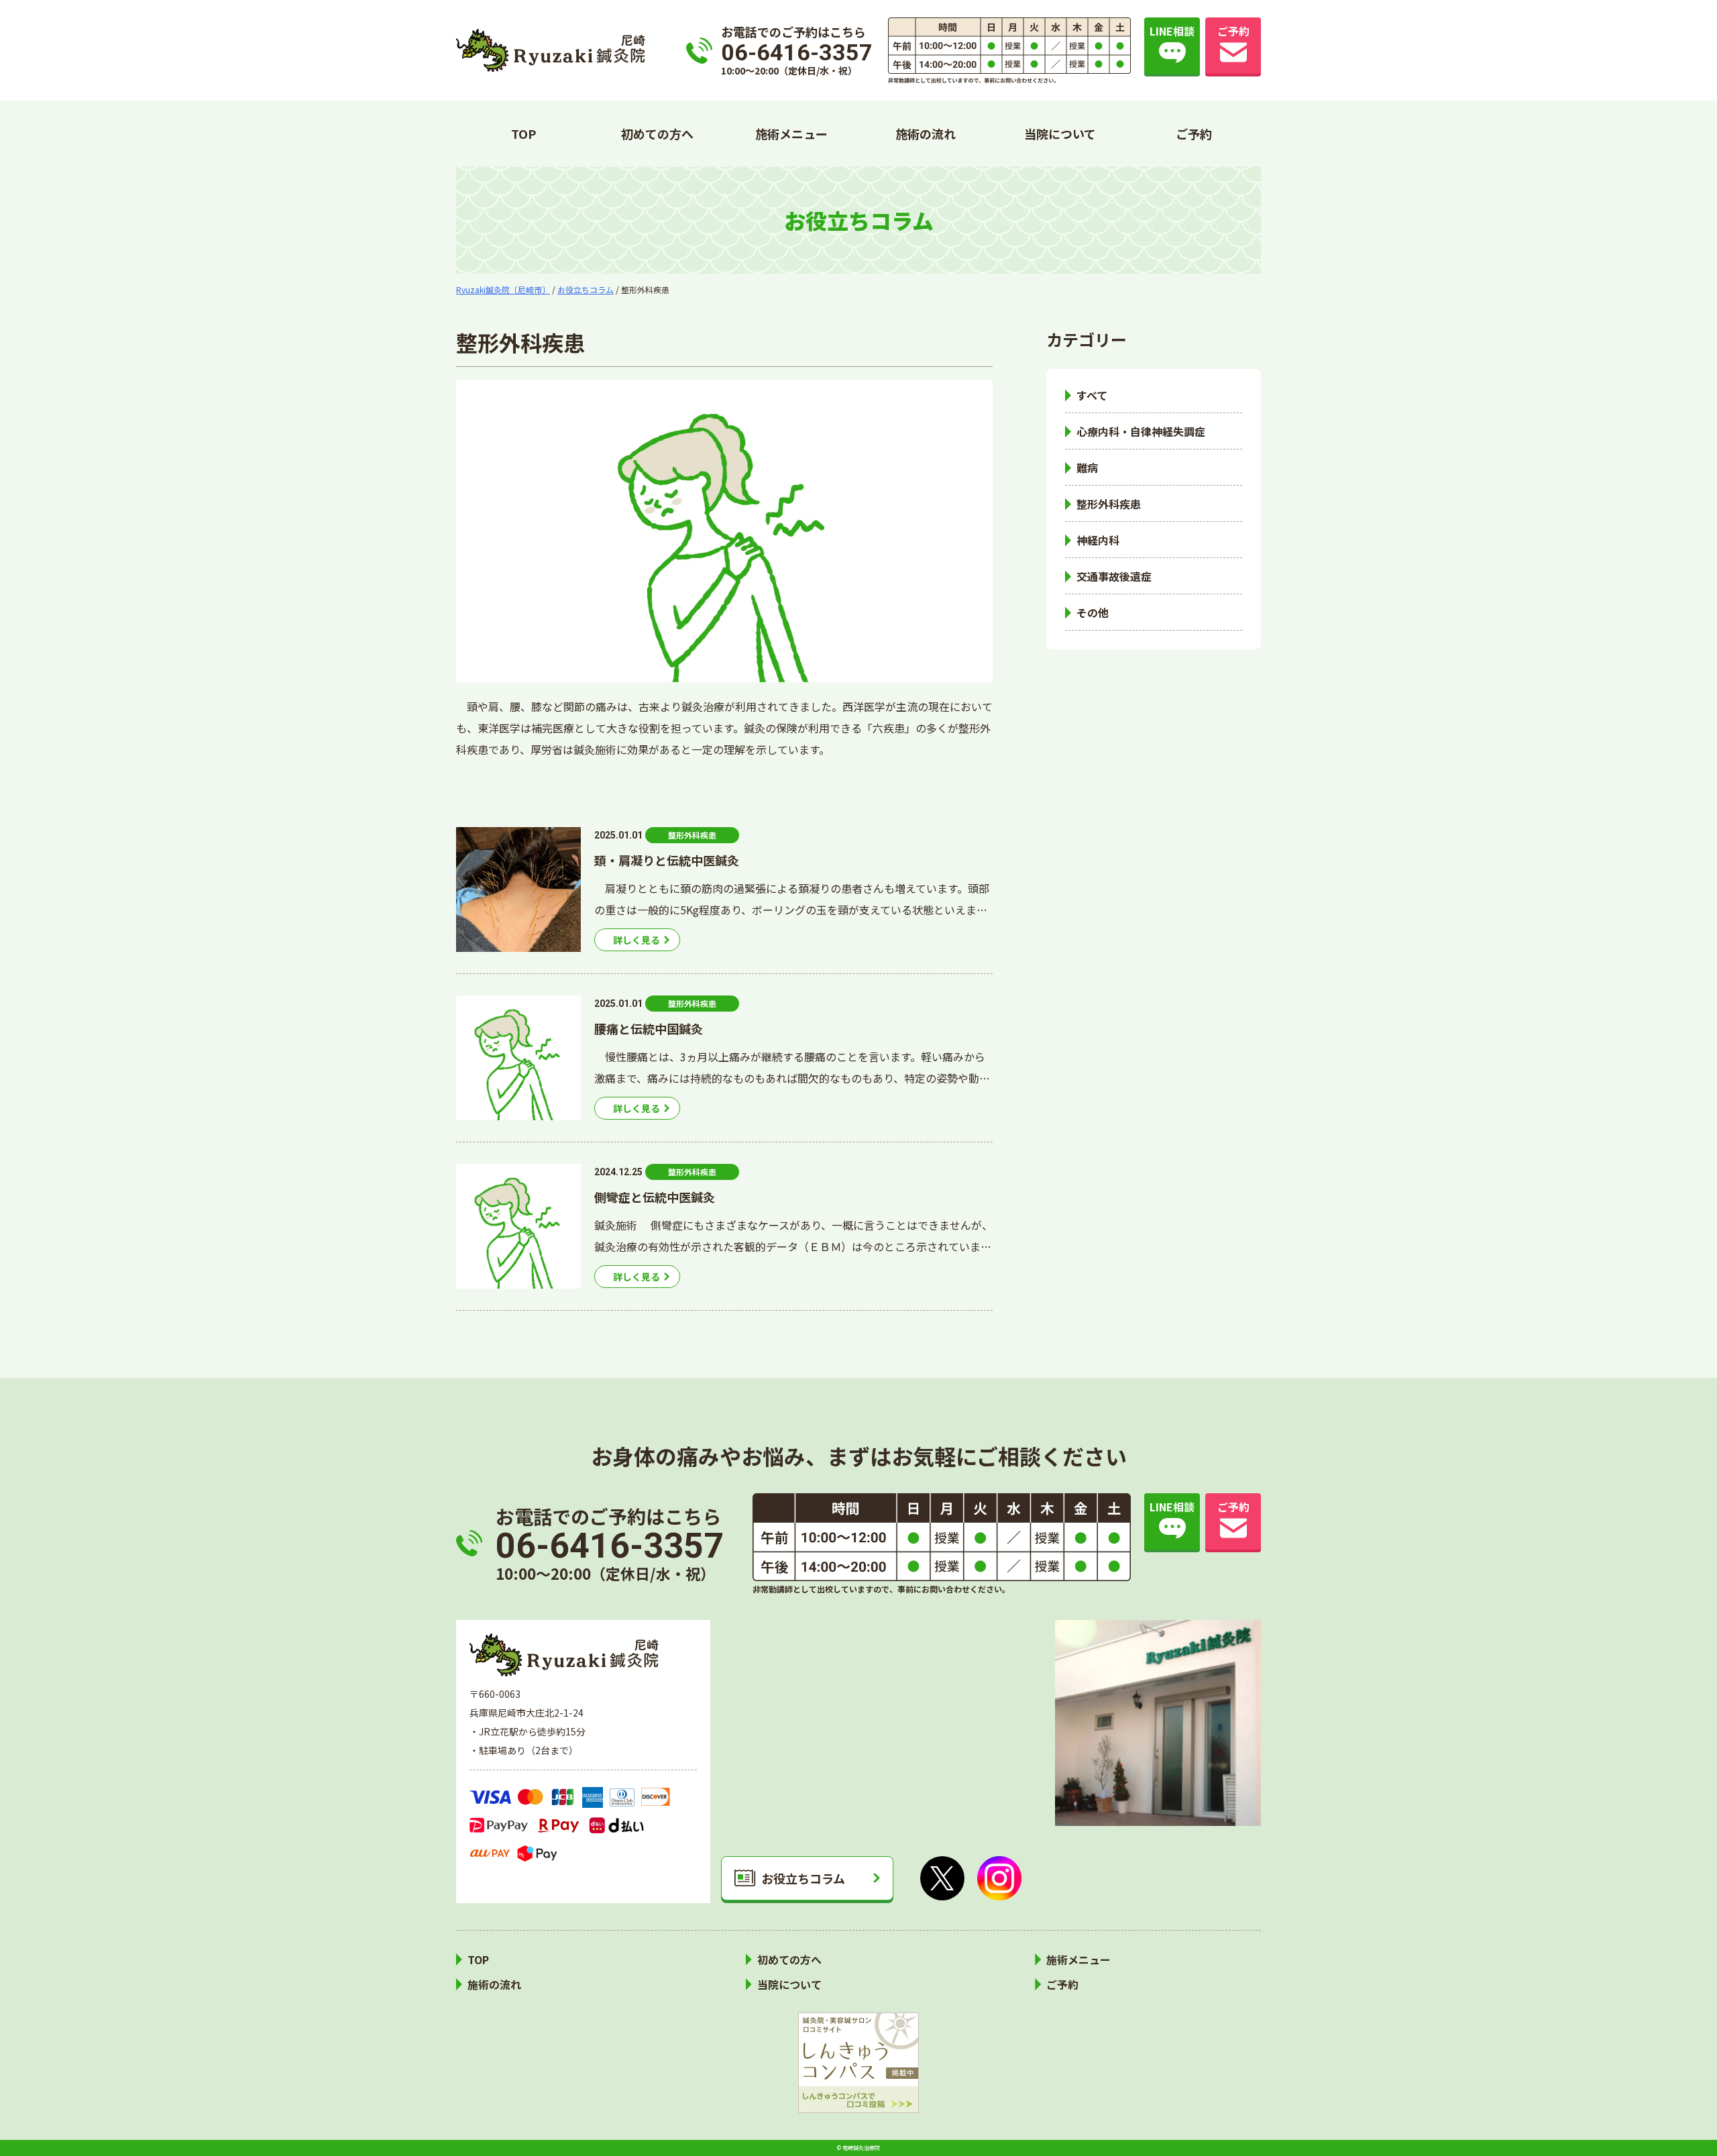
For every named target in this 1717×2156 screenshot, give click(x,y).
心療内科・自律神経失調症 (1141, 431)
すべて (1092, 395)
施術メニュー (791, 133)
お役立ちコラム (803, 1878)
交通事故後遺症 (1114, 576)
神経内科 (1098, 540)
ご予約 (1194, 133)
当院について (1060, 133)
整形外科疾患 (1109, 504)
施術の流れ (926, 133)
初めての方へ (657, 133)
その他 (1093, 612)
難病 (1087, 468)
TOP (523, 133)
